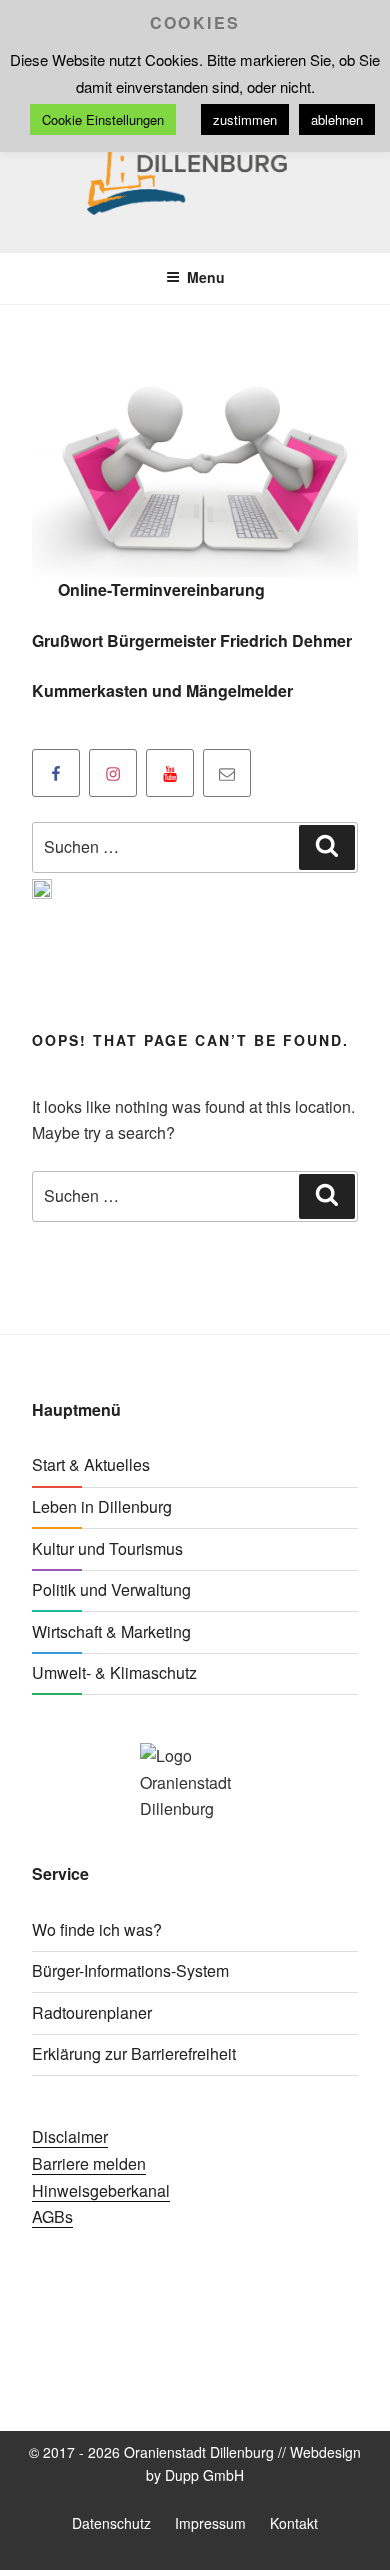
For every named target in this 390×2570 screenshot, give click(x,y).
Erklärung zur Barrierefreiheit (134, 2053)
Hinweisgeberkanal (101, 2190)
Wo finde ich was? (97, 1929)
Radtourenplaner (92, 2012)
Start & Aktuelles (91, 1464)
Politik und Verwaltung (111, 1589)
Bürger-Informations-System (130, 1970)
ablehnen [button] (337, 119)
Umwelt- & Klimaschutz (114, 1672)
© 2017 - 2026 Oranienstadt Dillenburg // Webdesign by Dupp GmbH (195, 2463)
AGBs (52, 2216)
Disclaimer (70, 2136)
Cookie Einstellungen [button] (103, 119)
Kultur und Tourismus (107, 1548)
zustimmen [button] (245, 119)
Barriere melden (89, 2163)
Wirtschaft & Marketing (111, 1631)
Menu (206, 277)
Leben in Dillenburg (102, 1506)
